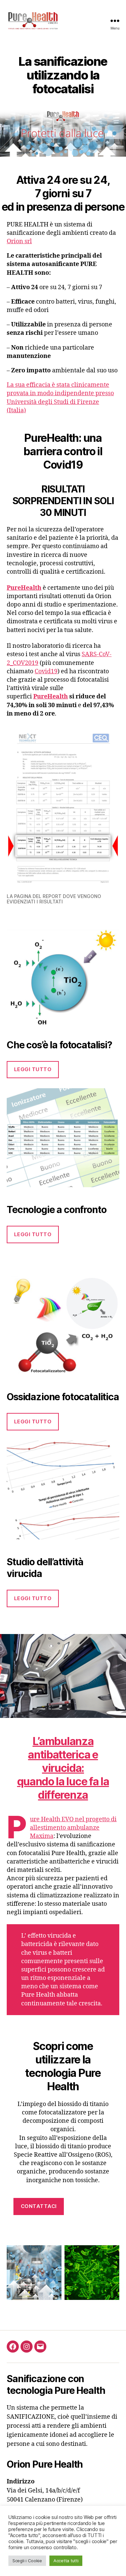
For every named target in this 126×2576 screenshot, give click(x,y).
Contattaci (39, 2206)
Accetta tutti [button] (66, 2561)
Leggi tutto (33, 1069)
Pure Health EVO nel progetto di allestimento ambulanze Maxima (73, 1828)
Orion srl (19, 241)
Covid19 (46, 671)
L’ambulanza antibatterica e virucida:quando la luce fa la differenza (63, 1768)
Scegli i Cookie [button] (27, 2561)
